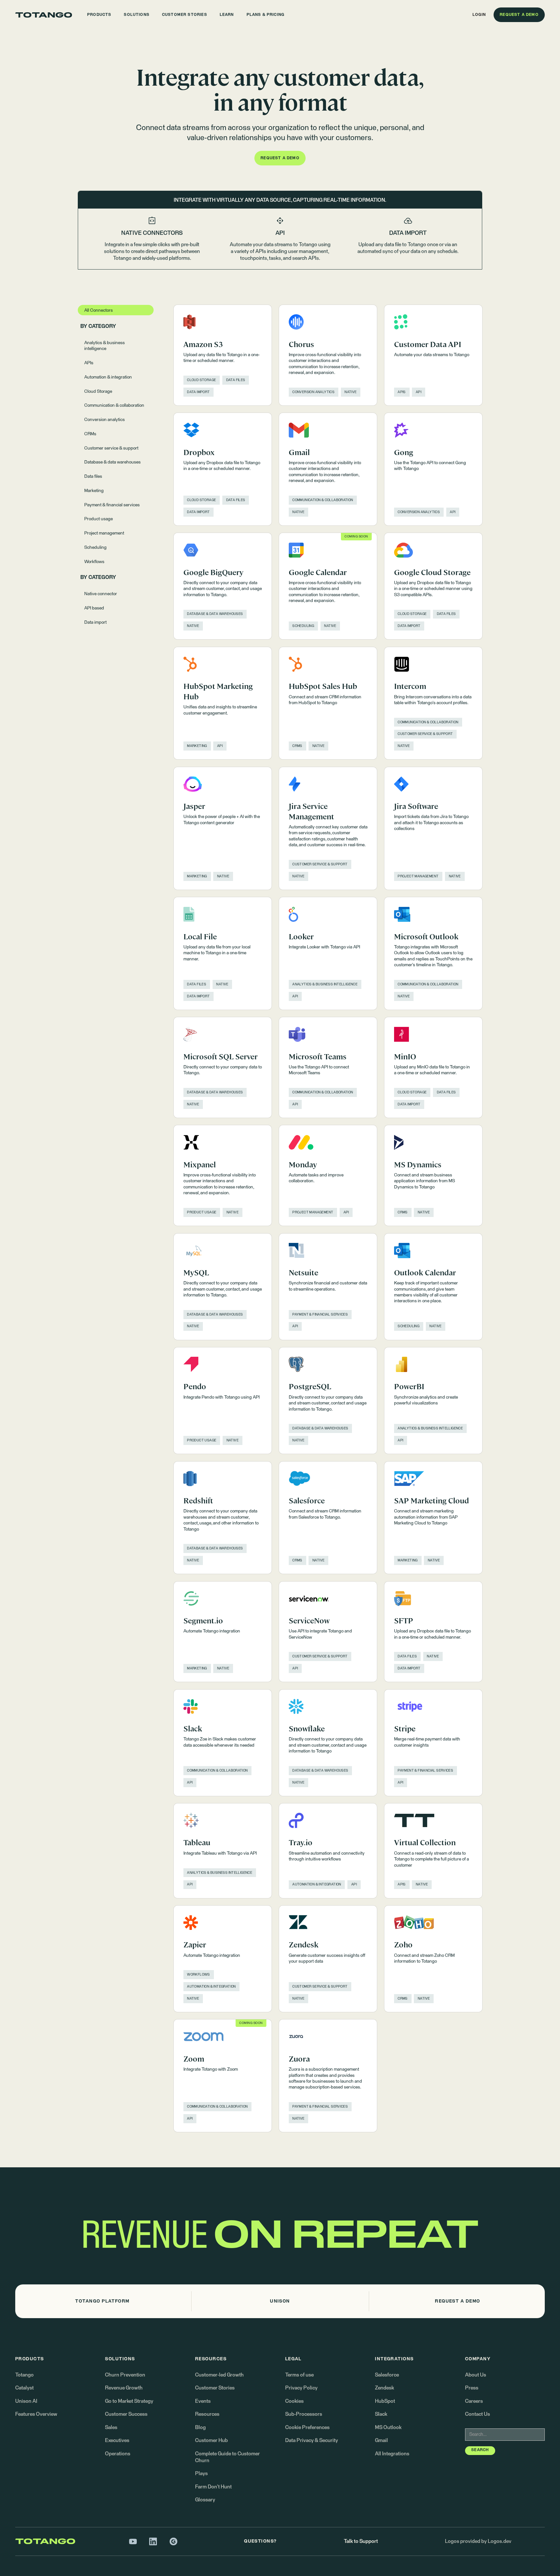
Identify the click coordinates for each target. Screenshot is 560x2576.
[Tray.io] (328, 1851)
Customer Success (126, 2414)
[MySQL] (223, 1287)
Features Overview (36, 2414)
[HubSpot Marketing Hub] (223, 703)
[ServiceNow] (328, 1632)
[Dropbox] (223, 469)
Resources (207, 2414)
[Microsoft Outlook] (433, 953)
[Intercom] (433, 703)
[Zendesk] (328, 1959)
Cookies (294, 2401)
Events (203, 2401)
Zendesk (385, 2388)
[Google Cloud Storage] (433, 586)
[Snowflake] (328, 1743)
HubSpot (385, 2401)
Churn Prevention (125, 2375)
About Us (476, 2375)
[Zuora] (328, 2076)
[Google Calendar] (328, 586)
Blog (200, 2428)
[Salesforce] (328, 1518)
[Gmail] (328, 469)
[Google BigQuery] (223, 586)
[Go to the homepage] (44, 15)
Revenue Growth (124, 2388)
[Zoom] (223, 2076)
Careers (474, 2401)
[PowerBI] (433, 1401)
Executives (117, 2441)
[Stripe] (433, 1743)
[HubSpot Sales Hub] (328, 703)
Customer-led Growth (219, 2375)
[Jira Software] (433, 828)
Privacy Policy (301, 2388)
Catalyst (24, 2388)
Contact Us (478, 2414)
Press (472, 2388)
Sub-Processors (304, 2414)
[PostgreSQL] (328, 1401)
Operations (118, 2454)
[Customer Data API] (433, 355)
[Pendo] (223, 1401)
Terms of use (299, 2375)
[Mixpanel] (223, 1175)
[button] (99, 15)
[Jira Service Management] (328, 828)
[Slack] (223, 1743)
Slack (381, 2414)
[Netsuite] (328, 1287)
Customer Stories (215, 2388)
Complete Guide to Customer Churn (227, 2457)
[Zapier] (223, 1959)
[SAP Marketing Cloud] (433, 1518)
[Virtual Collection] (433, 1851)
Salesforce (387, 2375)
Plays (201, 2474)
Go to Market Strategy (129, 2401)
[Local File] (223, 953)
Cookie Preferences (307, 2428)
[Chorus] (328, 355)
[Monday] (328, 1175)
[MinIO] (433, 1067)
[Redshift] (223, 1518)
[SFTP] (433, 1632)
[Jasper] (223, 828)
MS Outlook (388, 2428)
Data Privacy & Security (312, 2441)
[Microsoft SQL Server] (223, 1067)
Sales (111, 2428)
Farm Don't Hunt (213, 2487)
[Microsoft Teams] (328, 1067)
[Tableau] (223, 1851)
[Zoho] (433, 1959)
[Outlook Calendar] (433, 1287)
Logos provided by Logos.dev (478, 2541)
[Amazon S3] (223, 355)
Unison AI (26, 2401)
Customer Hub (211, 2441)
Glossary (205, 2500)
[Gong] (433, 469)
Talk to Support (361, 2541)
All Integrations (392, 2454)
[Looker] (328, 953)
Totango (24, 2375)
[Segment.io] (223, 1632)
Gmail (381, 2441)
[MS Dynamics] (433, 1175)
